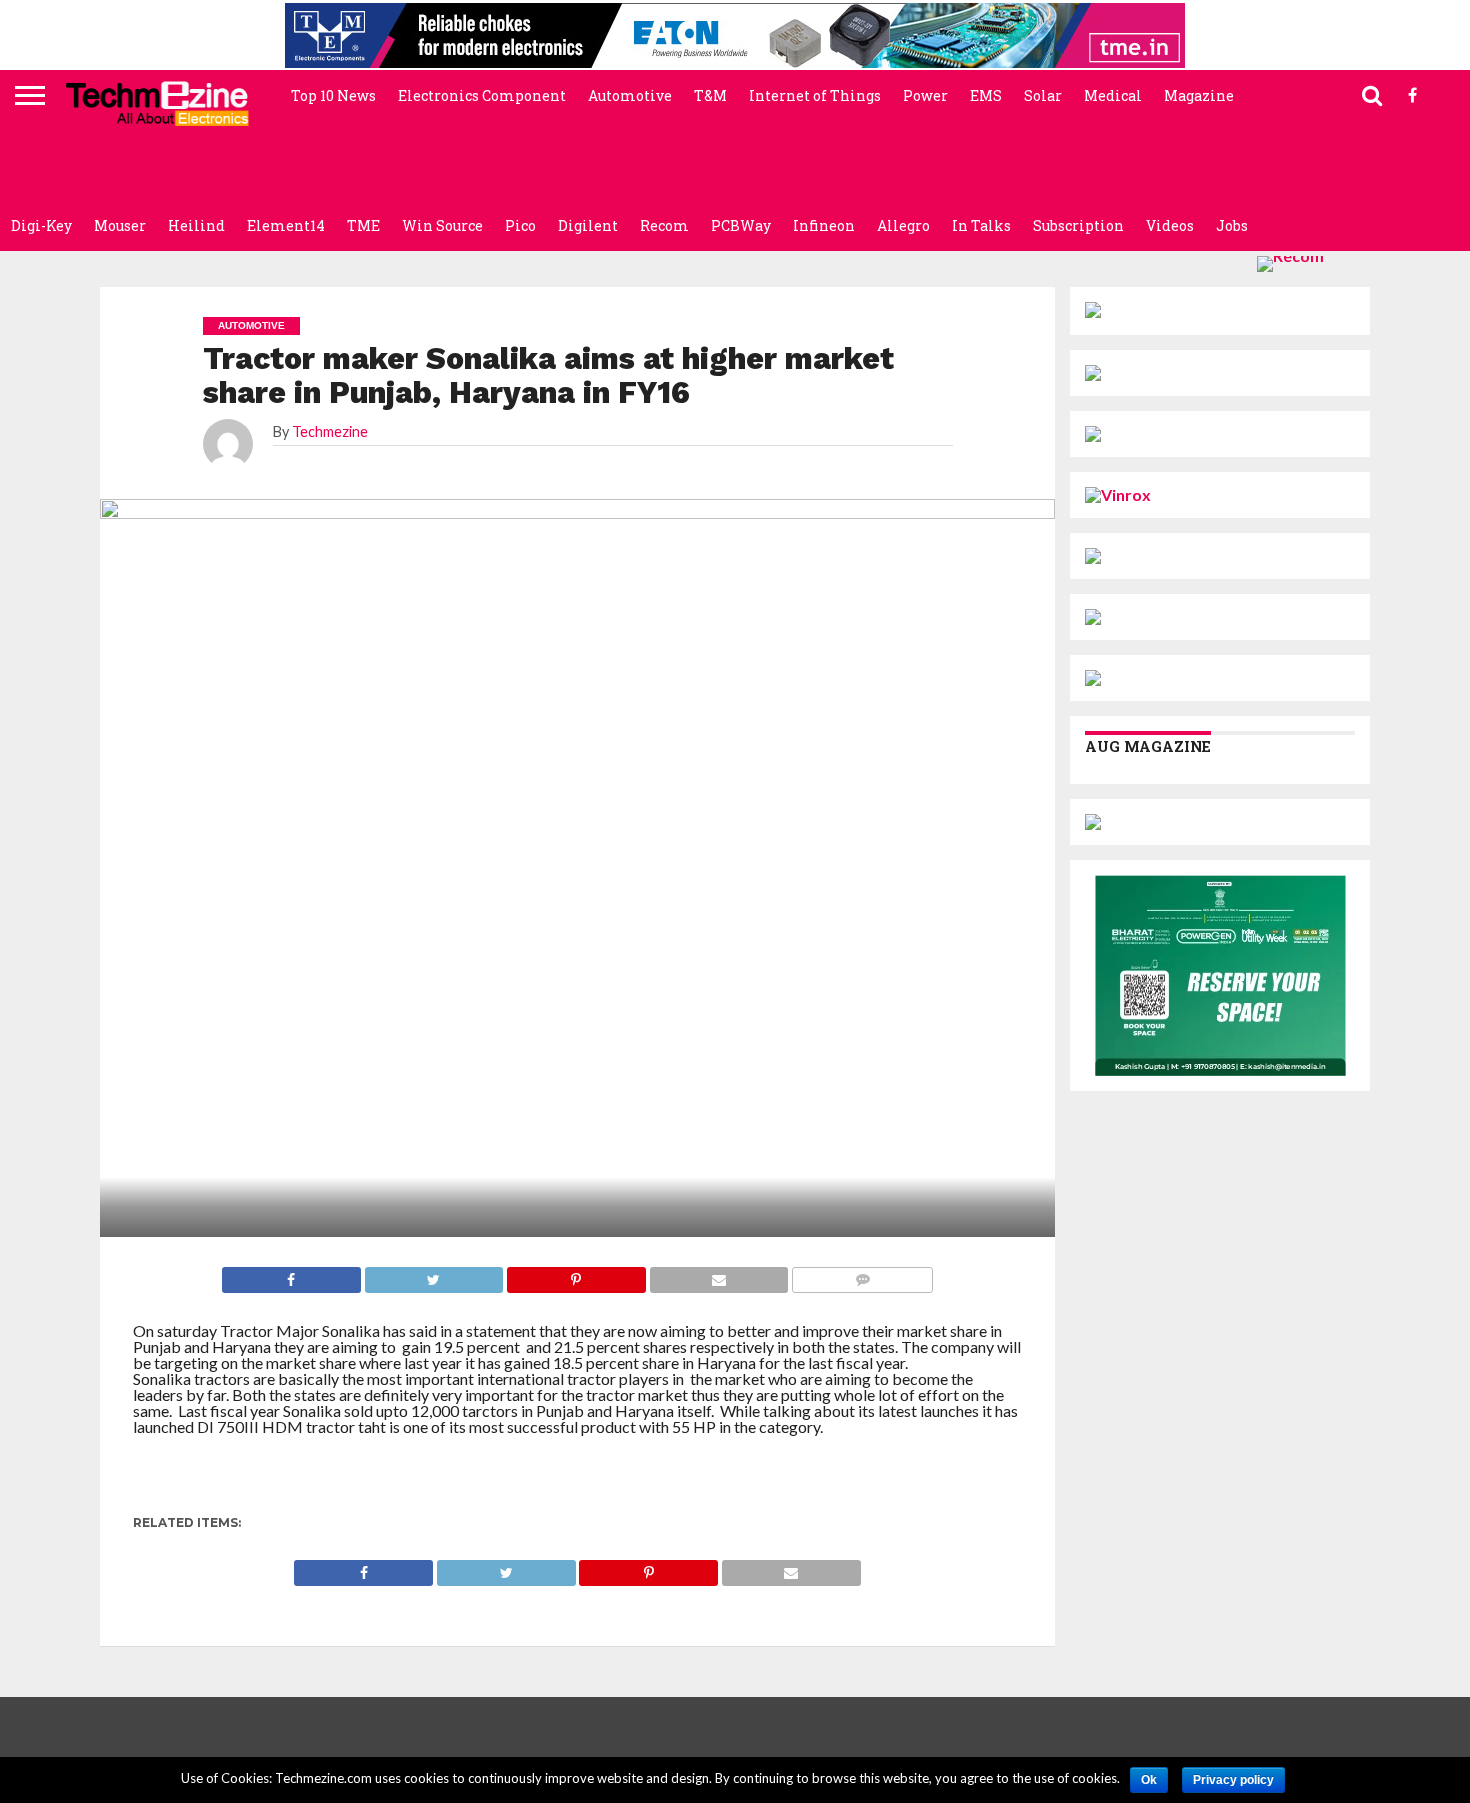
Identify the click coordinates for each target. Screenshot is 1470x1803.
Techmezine (330, 431)
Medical (1113, 95)
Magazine (1199, 95)
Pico (520, 225)
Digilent (588, 225)
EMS (986, 95)
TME (363, 225)
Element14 (286, 225)
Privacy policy (1233, 1780)
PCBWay (741, 225)
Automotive (630, 95)
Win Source (442, 225)
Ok (1149, 1780)
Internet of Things (815, 95)
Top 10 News (333, 95)
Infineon (824, 225)
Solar (1043, 95)
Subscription (1078, 225)
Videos (1170, 225)
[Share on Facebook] (363, 1567)
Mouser (120, 225)
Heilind (196, 225)
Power (925, 95)
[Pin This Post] (649, 1567)
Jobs (1232, 225)
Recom (664, 225)
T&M (710, 95)
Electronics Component (482, 95)
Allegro (903, 225)
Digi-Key (41, 225)
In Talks (981, 225)
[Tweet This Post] (506, 1567)
